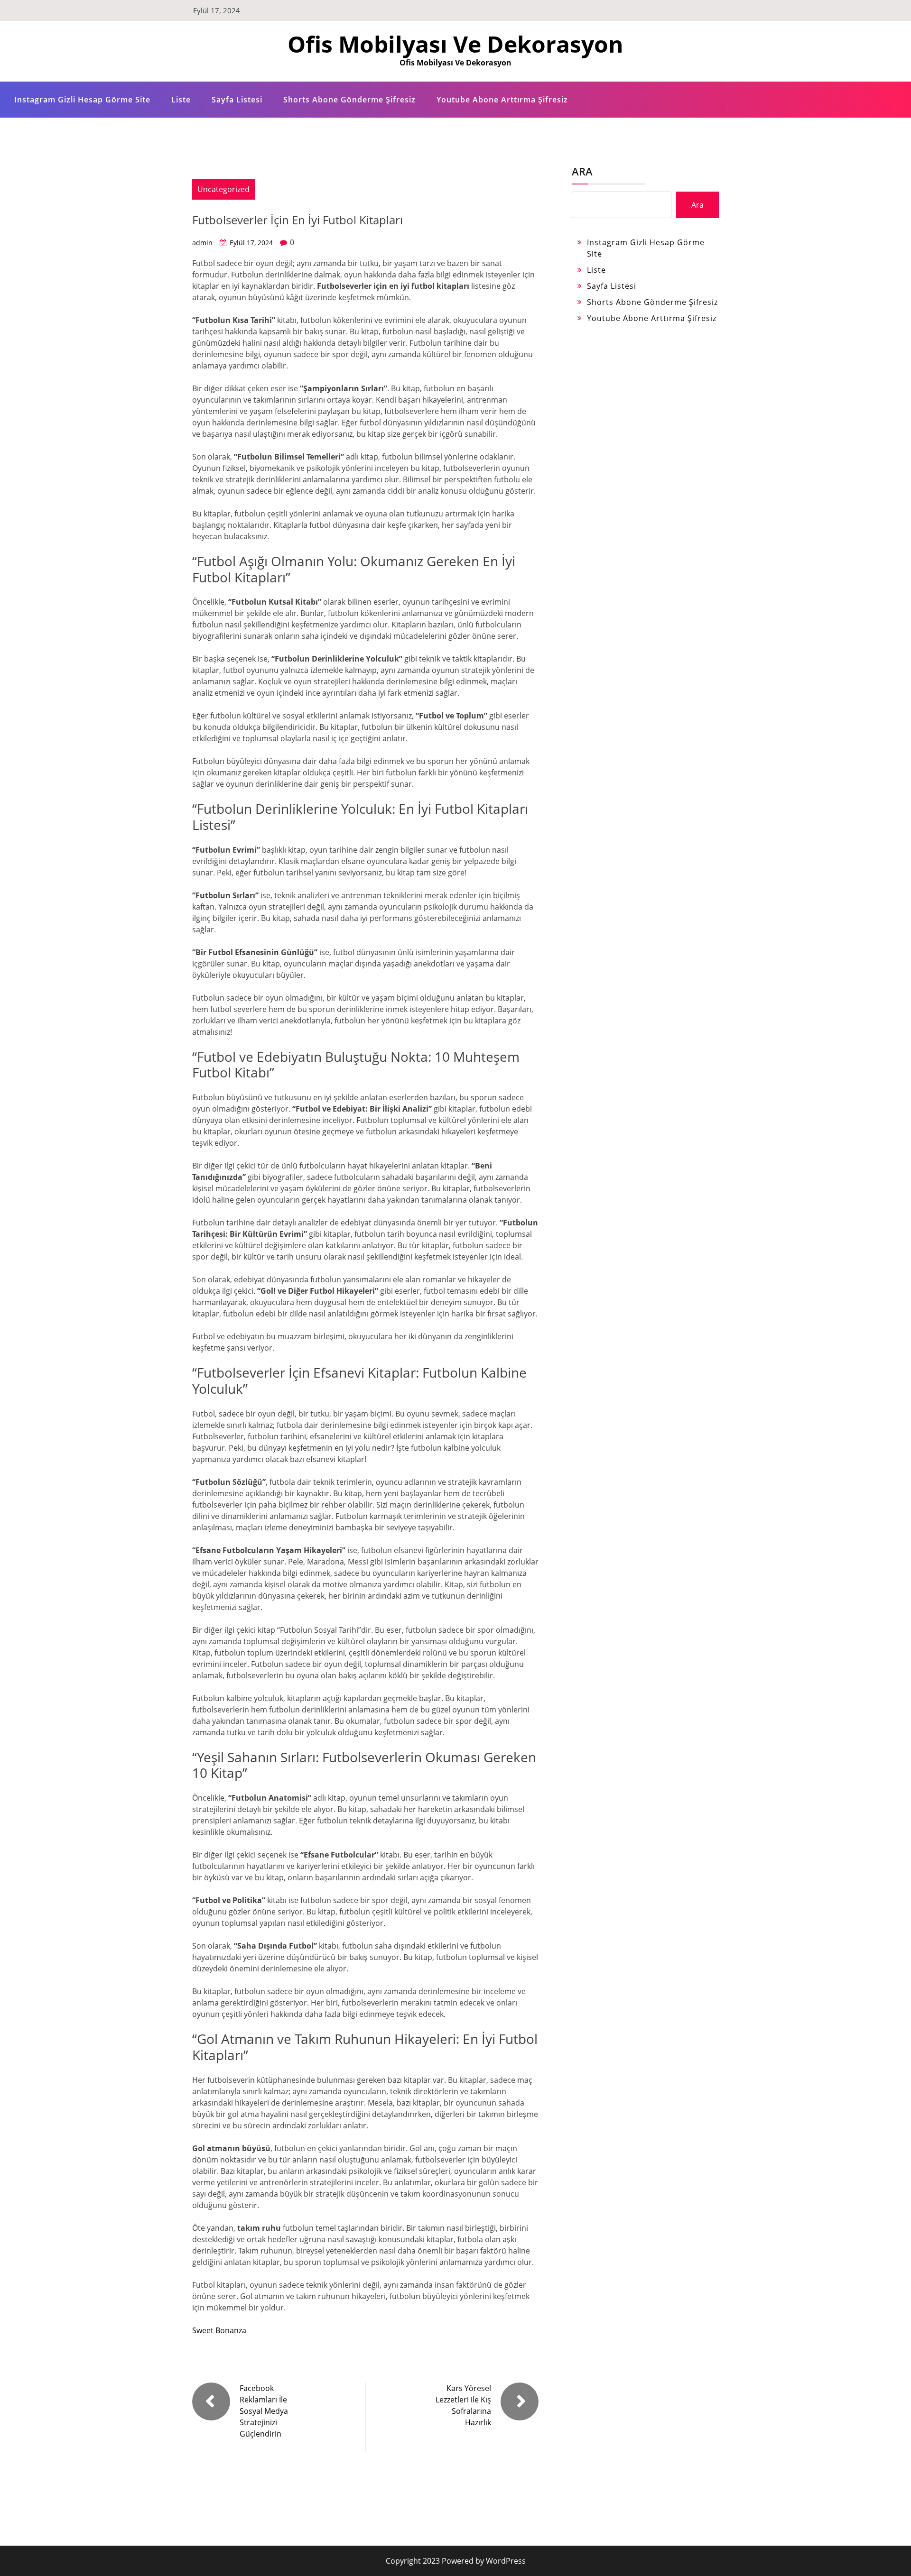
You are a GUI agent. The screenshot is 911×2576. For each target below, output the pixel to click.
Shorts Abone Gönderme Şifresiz (349, 100)
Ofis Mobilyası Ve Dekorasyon (455, 44)
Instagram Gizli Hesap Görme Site (82, 100)
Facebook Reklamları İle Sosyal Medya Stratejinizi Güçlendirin (264, 2411)
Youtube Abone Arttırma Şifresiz (502, 100)
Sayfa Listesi (237, 100)
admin (202, 243)
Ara (582, 171)
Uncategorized (223, 189)
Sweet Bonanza (219, 2330)
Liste (181, 100)
